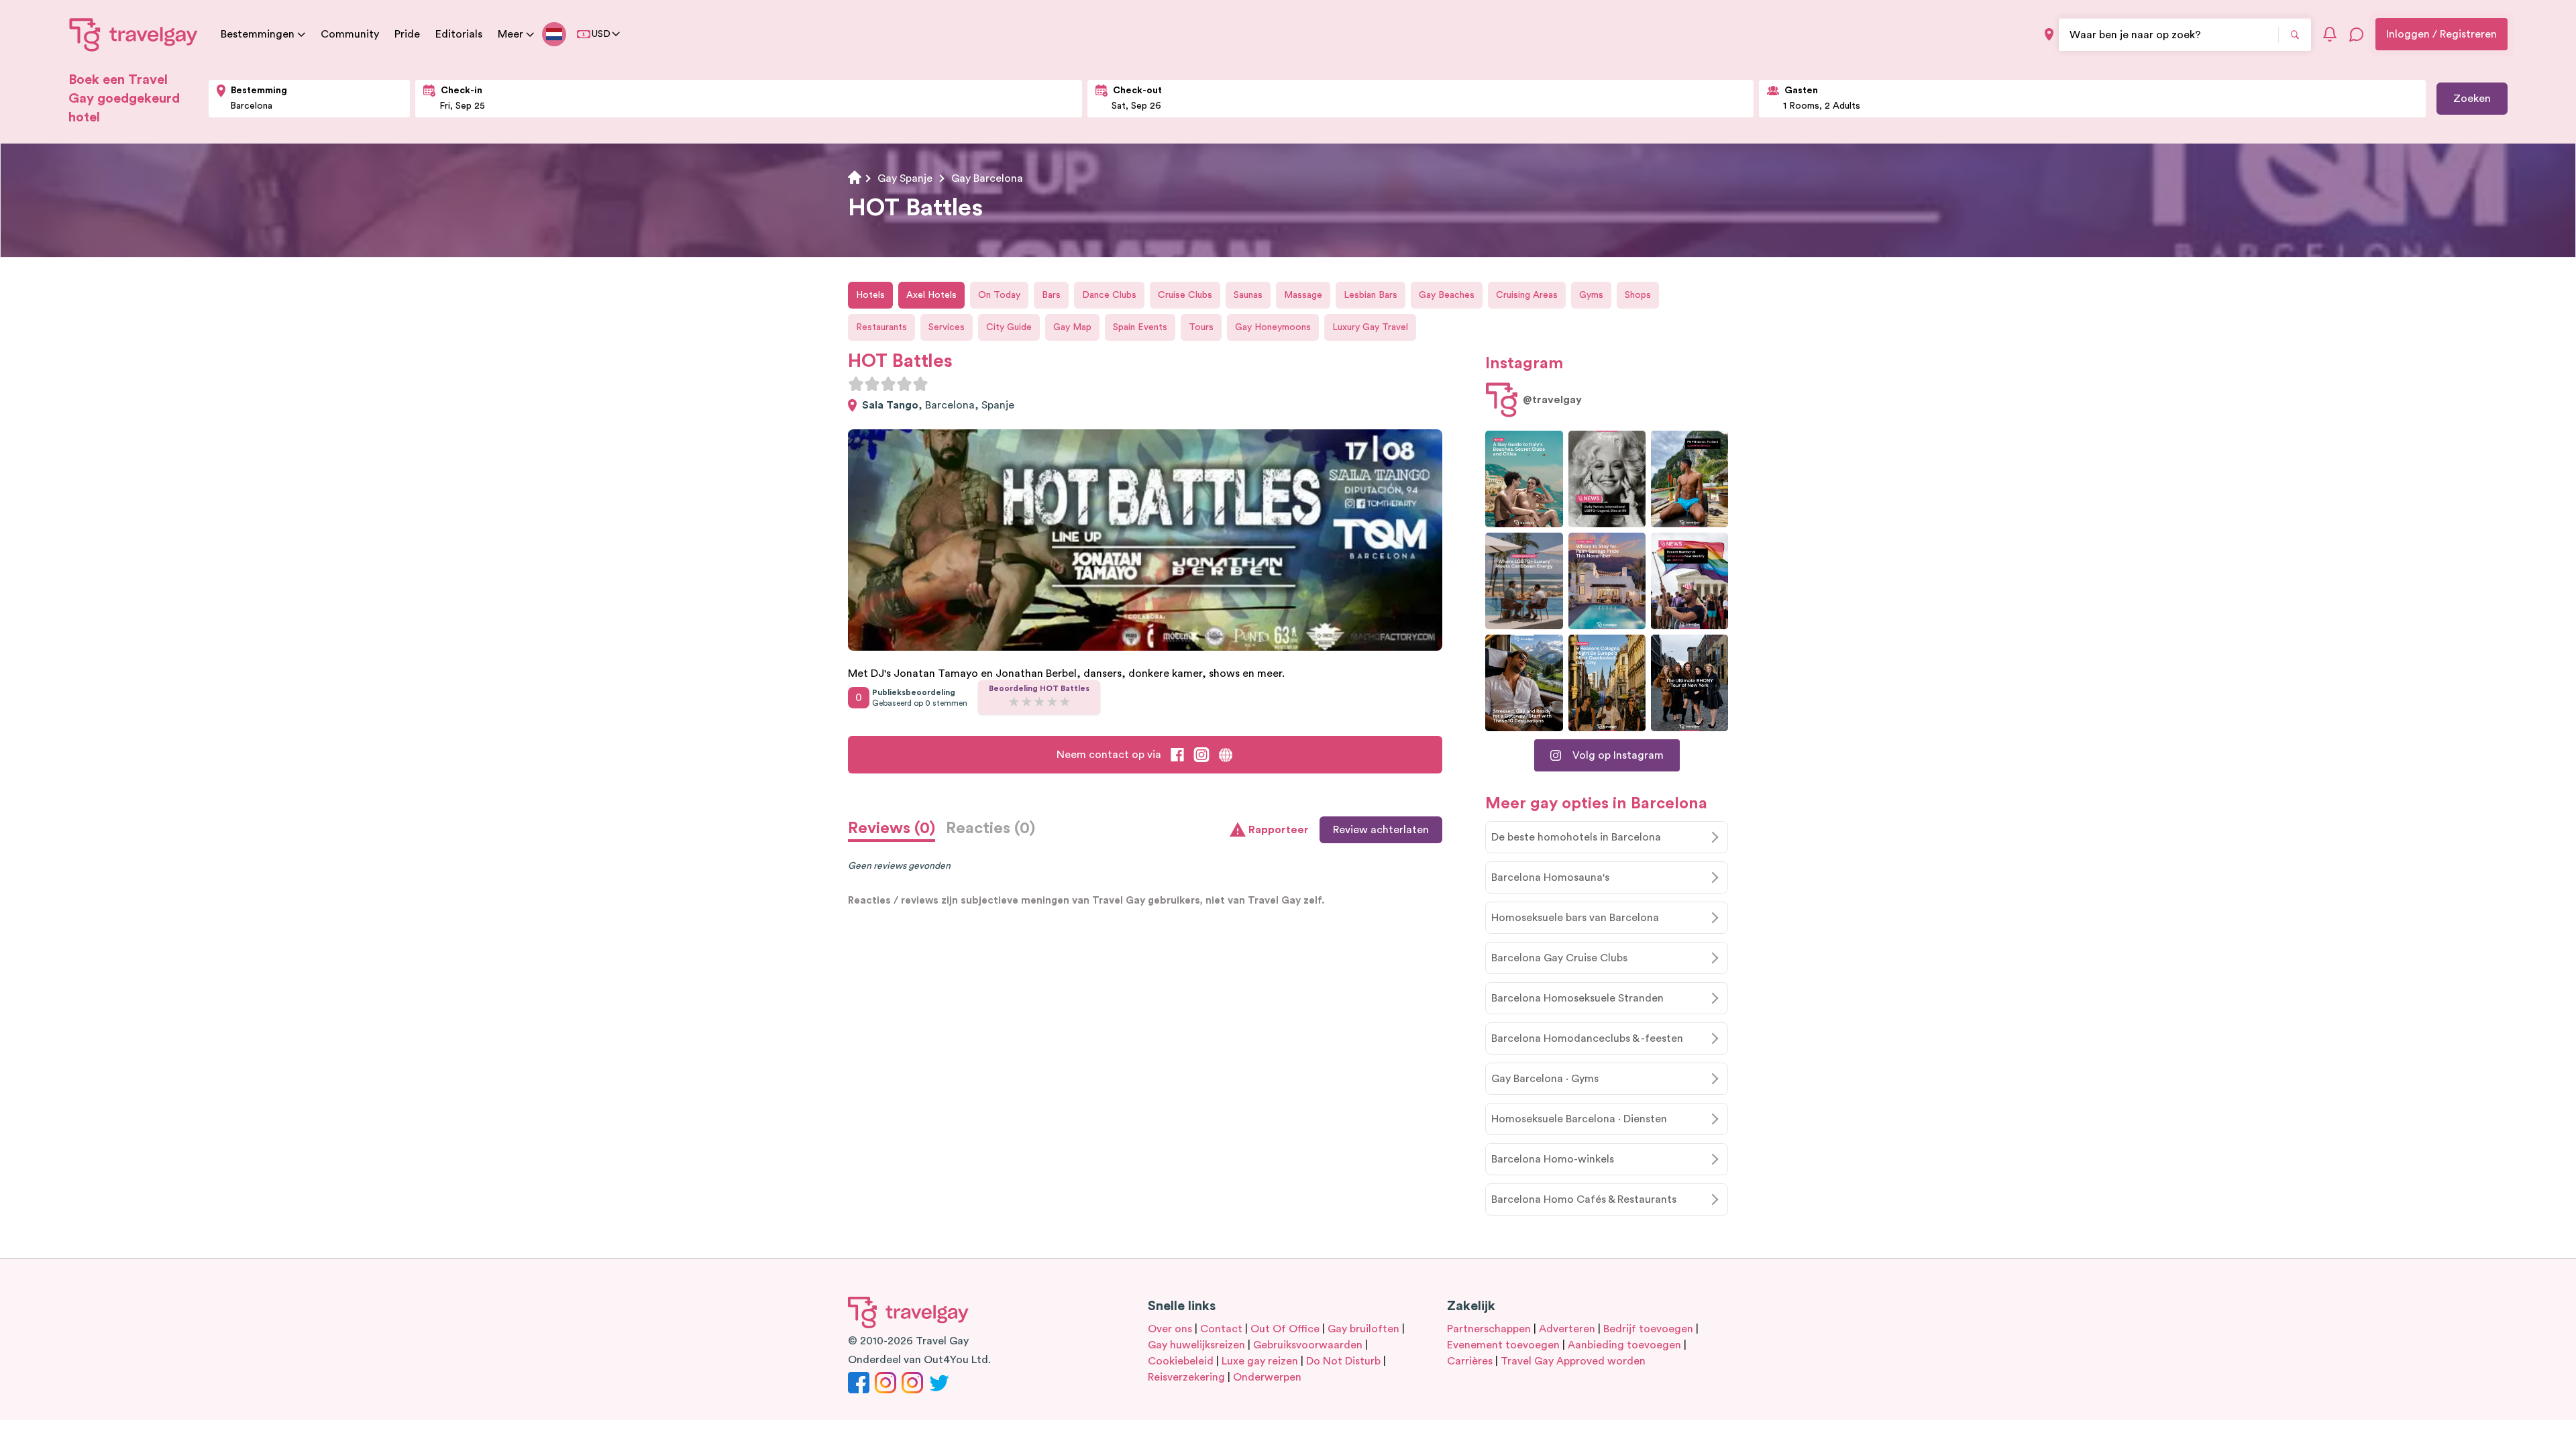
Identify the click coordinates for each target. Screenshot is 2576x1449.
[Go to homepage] (134, 34)
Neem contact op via (1109, 755)
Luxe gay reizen (1260, 1361)
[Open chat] (2357, 34)
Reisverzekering (1186, 1377)
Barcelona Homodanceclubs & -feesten (1587, 1038)
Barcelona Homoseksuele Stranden (1577, 998)
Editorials (459, 34)
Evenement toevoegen (1503, 1345)
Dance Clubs (1109, 295)
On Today (999, 295)
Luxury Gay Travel (1370, 327)
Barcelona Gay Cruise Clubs (1559, 958)
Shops (1638, 295)
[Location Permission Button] (2049, 35)
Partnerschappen (1489, 1329)
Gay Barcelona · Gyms (1545, 1079)
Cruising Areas (1527, 295)
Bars (1051, 295)
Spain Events (1140, 327)
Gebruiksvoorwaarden (1308, 1345)
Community (350, 34)
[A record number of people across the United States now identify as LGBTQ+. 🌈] (1689, 581)
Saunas (1248, 295)
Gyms (1591, 295)
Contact (1221, 1329)
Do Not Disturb (1343, 1361)
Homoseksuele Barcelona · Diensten (1579, 1119)
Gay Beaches (1447, 295)
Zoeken (2472, 99)
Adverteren (1567, 1329)
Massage (1303, 295)
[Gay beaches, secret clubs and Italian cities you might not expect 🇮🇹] (1524, 479)
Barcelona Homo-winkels (1553, 1159)
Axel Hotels (931, 295)
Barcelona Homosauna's (1550, 877)
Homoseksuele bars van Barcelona (1575, 918)
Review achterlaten (1381, 830)
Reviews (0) (892, 828)
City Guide (1009, 327)
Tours (1201, 327)
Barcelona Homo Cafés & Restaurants (1584, 1199)
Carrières (1470, 1361)
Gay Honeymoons (1273, 327)
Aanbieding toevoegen (1624, 1345)
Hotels (870, 295)
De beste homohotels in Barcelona (1576, 837)
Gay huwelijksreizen (1196, 1345)
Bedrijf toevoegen (1648, 1329)
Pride (407, 34)
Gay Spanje (905, 178)
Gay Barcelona (987, 178)
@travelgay (1552, 400)
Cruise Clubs (1185, 295)
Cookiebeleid (1181, 1361)
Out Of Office (1285, 1329)
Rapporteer (1279, 830)
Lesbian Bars (1371, 295)
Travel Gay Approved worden (1573, 1361)
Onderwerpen (1267, 1377)
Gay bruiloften (1363, 1329)
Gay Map (1072, 327)
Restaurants (881, 327)
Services (947, 327)
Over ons (1170, 1329)
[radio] (856, 384)
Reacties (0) (990, 828)
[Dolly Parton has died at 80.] (1607, 479)
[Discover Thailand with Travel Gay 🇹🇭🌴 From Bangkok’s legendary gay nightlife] (1689, 479)
